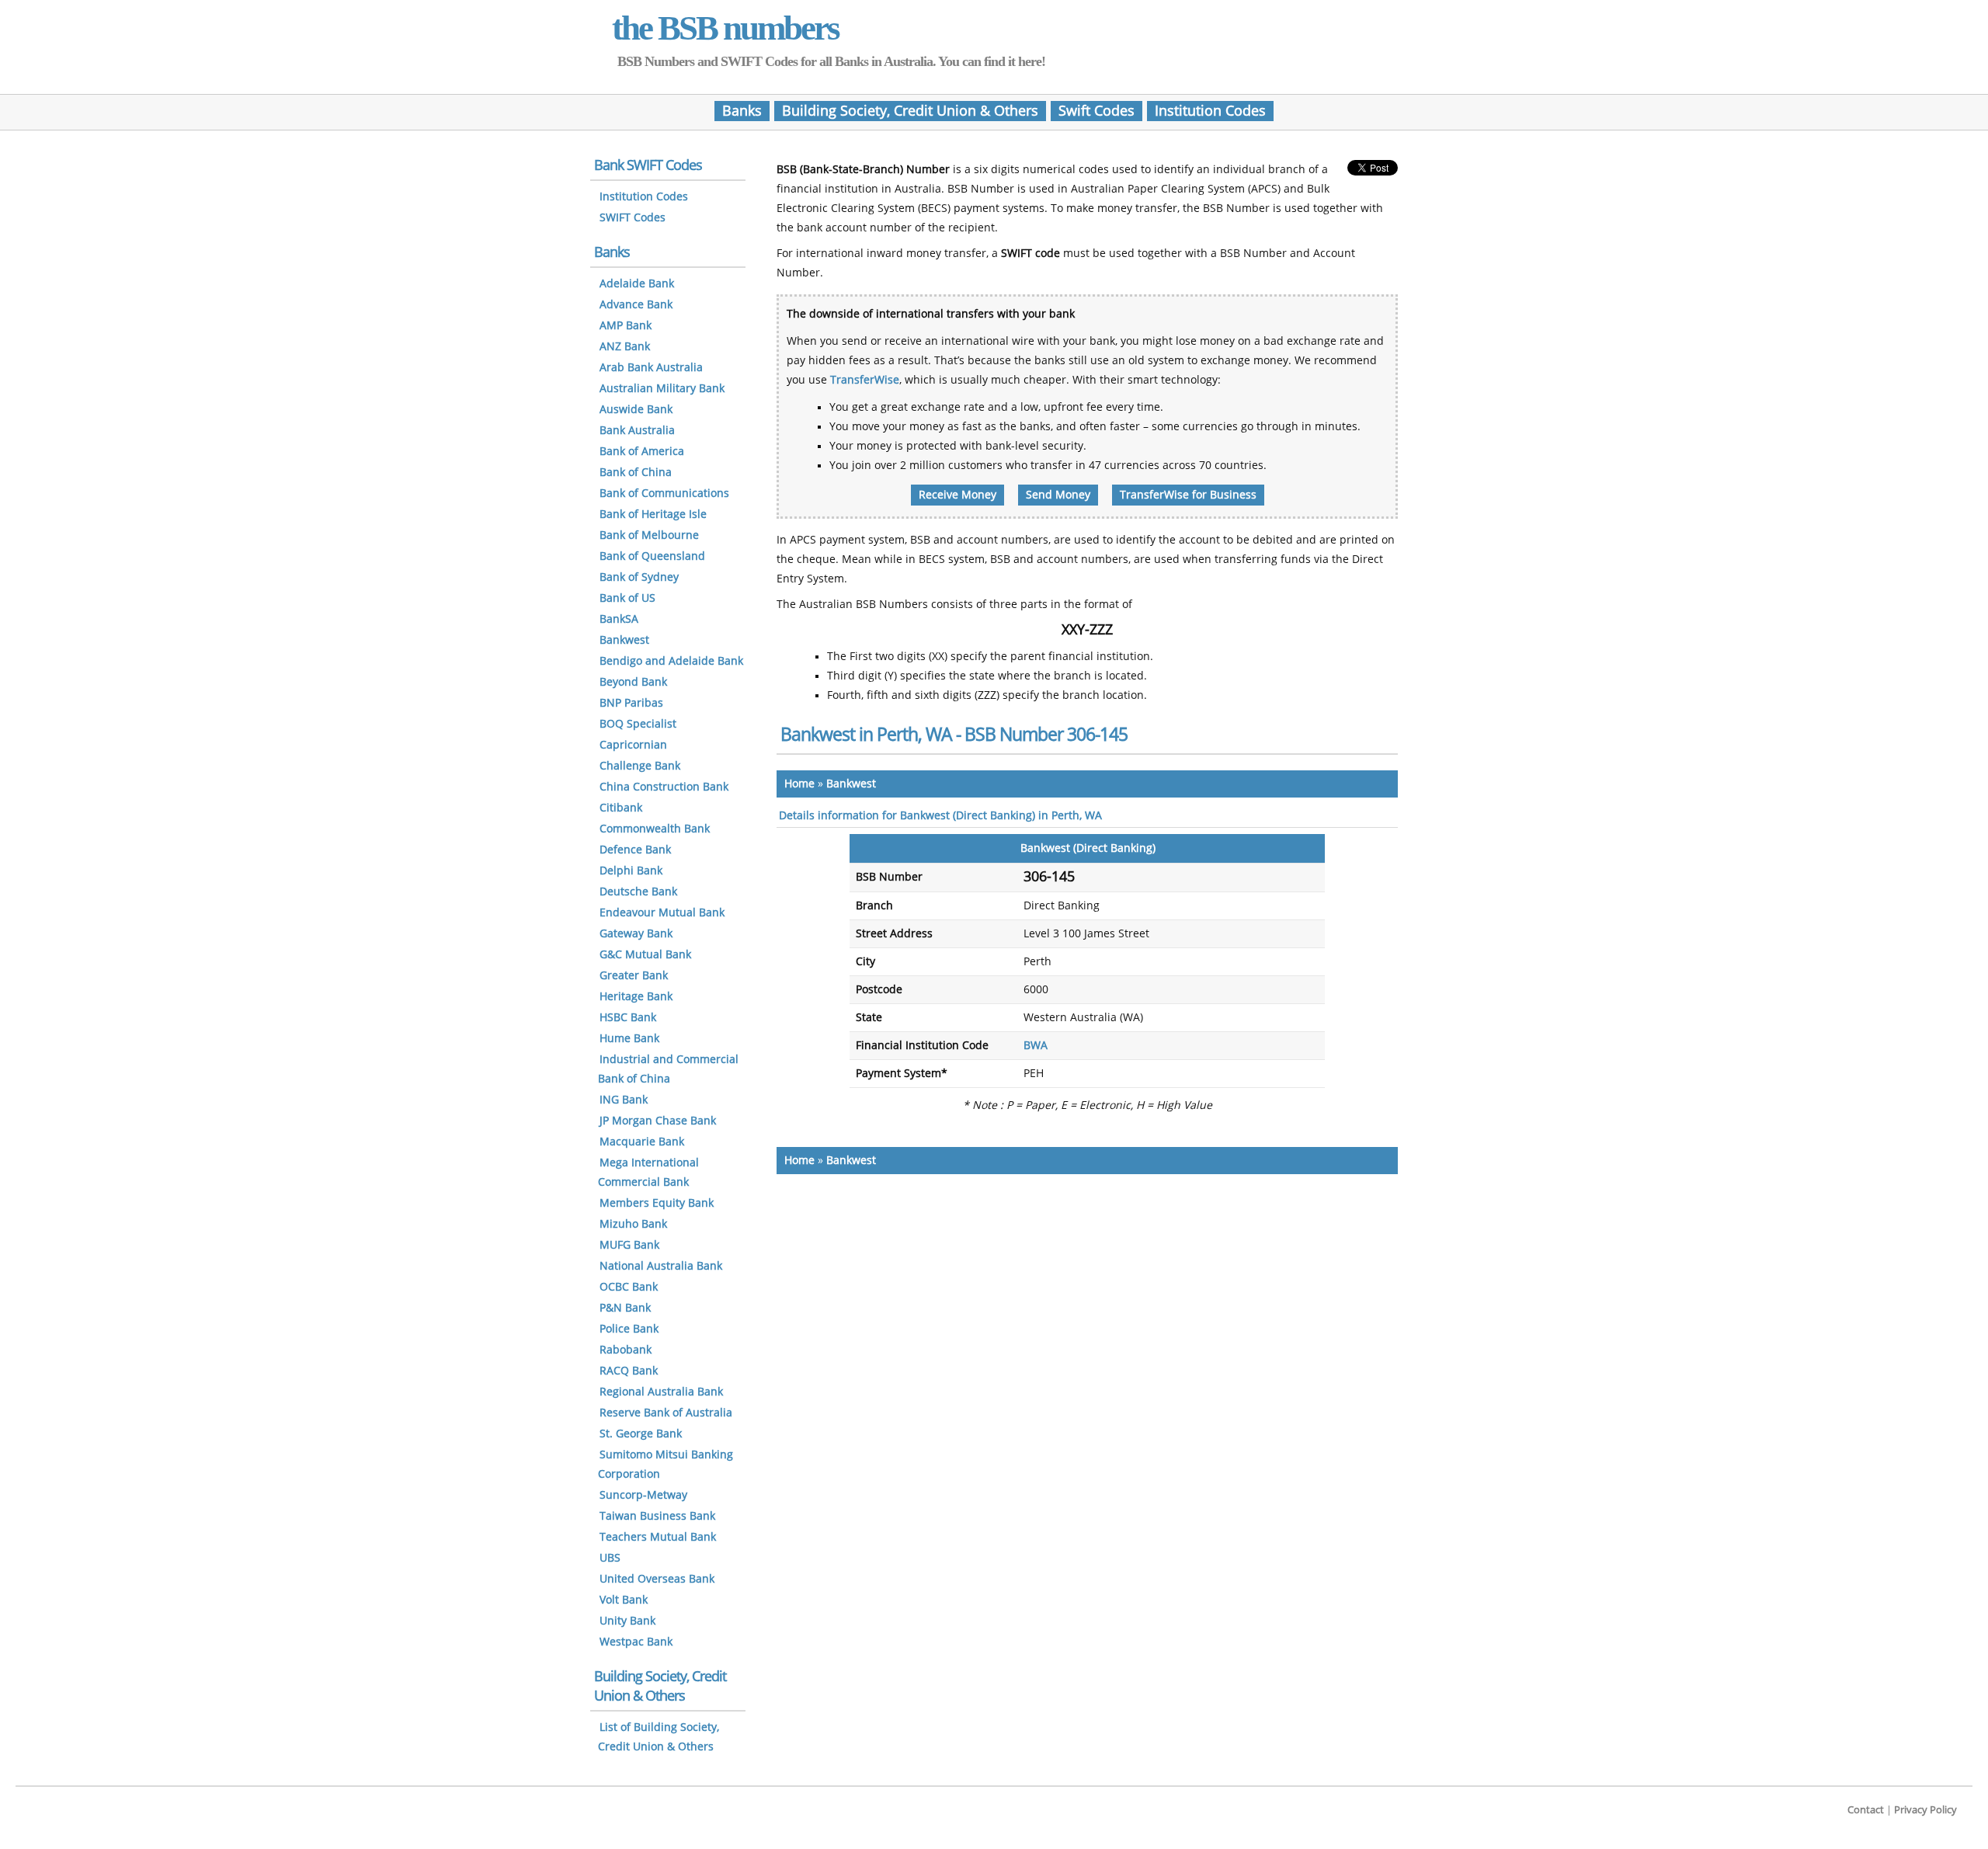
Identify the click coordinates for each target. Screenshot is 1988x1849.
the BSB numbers (725, 28)
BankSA (619, 619)
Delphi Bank (631, 871)
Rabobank (626, 1350)
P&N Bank (625, 1308)
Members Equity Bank (657, 1203)
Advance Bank (636, 305)
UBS (610, 1558)
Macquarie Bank (642, 1142)
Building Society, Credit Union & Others (910, 111)
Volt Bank (624, 1600)
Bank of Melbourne (649, 535)
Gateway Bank (636, 934)
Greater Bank (634, 976)
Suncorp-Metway (643, 1495)
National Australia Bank (661, 1266)
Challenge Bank (640, 766)
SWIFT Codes (633, 218)
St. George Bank (641, 1434)
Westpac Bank (636, 1642)
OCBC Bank (629, 1287)
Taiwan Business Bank (657, 1516)
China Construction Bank (664, 787)
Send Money (1058, 495)
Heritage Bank (636, 997)
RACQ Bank (629, 1371)
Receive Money (958, 495)
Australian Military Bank (662, 389)
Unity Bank (627, 1621)
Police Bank (629, 1329)
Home (799, 784)
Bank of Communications (664, 494)
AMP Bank (626, 326)
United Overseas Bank (657, 1579)
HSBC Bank (628, 1018)
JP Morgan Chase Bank (658, 1121)
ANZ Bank (625, 347)
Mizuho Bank (633, 1224)
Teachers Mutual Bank (658, 1537)
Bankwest (851, 784)
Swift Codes (1097, 111)
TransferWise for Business (1188, 495)
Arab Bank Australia (651, 368)
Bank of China (636, 473)
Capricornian (633, 745)
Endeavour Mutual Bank (662, 913)
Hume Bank (629, 1039)
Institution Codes (1210, 111)
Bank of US (627, 598)
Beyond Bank (633, 682)
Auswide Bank (636, 410)
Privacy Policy (1925, 1810)
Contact (1866, 1810)
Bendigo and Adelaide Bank (671, 661)
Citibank (621, 808)
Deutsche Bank (638, 892)
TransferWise (865, 380)
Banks (742, 111)
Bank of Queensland (652, 556)
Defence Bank (635, 850)
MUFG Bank (629, 1245)
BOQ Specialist (638, 724)
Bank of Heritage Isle (653, 514)
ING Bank (624, 1100)
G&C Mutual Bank (645, 955)
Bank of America (642, 452)
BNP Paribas (631, 703)
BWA (1036, 1046)
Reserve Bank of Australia (666, 1413)
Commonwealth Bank (655, 829)
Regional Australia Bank (661, 1392)
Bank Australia (637, 431)
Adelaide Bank (637, 284)
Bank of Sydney (639, 577)
